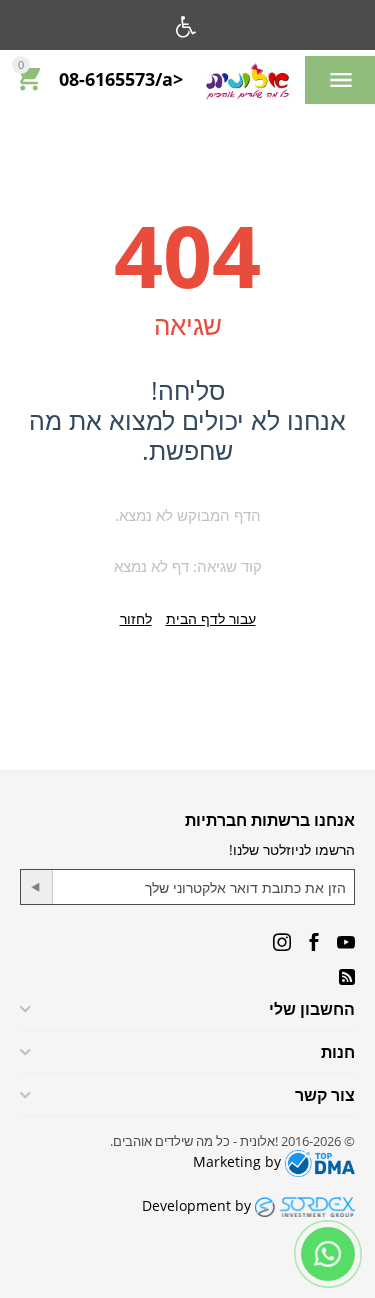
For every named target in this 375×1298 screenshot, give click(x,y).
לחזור (136, 618)
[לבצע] (37, 887)
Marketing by (239, 1161)
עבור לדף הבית (211, 618)
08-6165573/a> (121, 80)
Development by (198, 1205)
